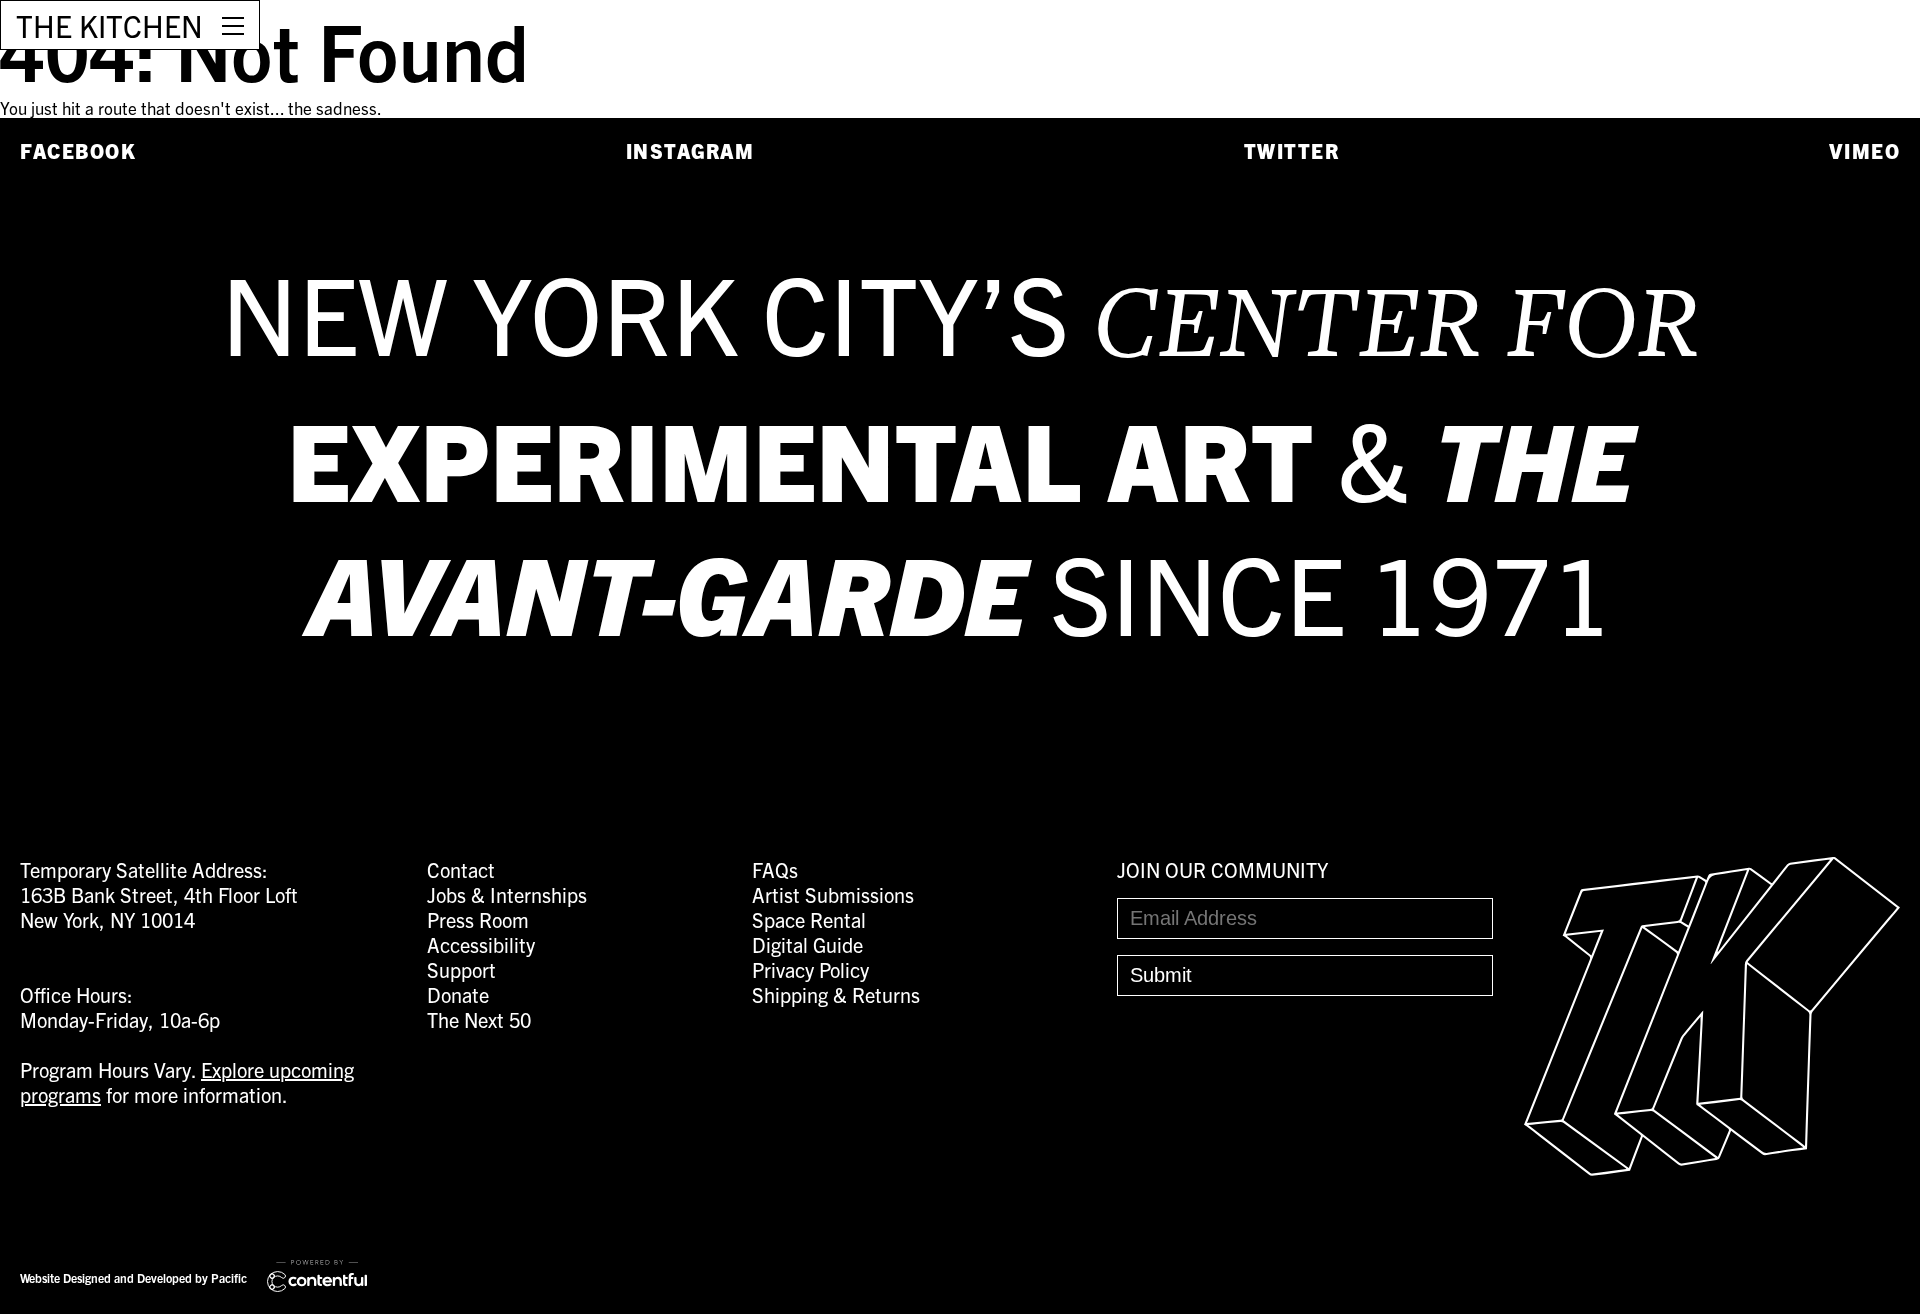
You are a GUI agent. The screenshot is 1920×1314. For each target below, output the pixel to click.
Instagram (690, 150)
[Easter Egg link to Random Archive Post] (1712, 1167)
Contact (461, 869)
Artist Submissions (833, 894)
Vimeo (1865, 150)
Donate (458, 994)
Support (461, 969)
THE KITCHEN (109, 25)
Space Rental (809, 919)
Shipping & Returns (836, 994)
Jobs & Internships (507, 894)
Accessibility (481, 944)
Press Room (478, 919)
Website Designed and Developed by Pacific (133, 1277)
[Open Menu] (233, 25)
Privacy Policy (810, 969)
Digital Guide (807, 944)
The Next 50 (479, 1019)
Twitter (1292, 150)
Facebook (78, 150)
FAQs (775, 869)
